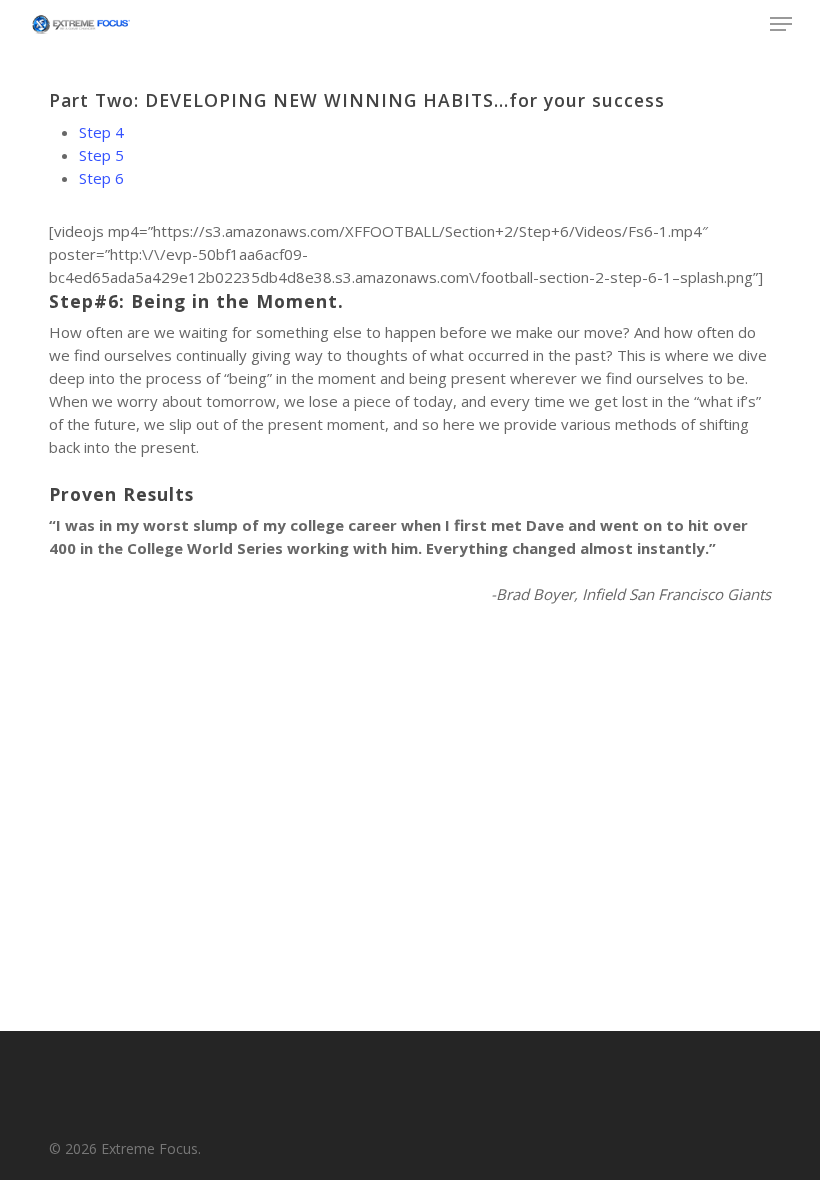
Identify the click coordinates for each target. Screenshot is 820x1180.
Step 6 (101, 178)
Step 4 (101, 132)
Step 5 (101, 155)
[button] (781, 24)
